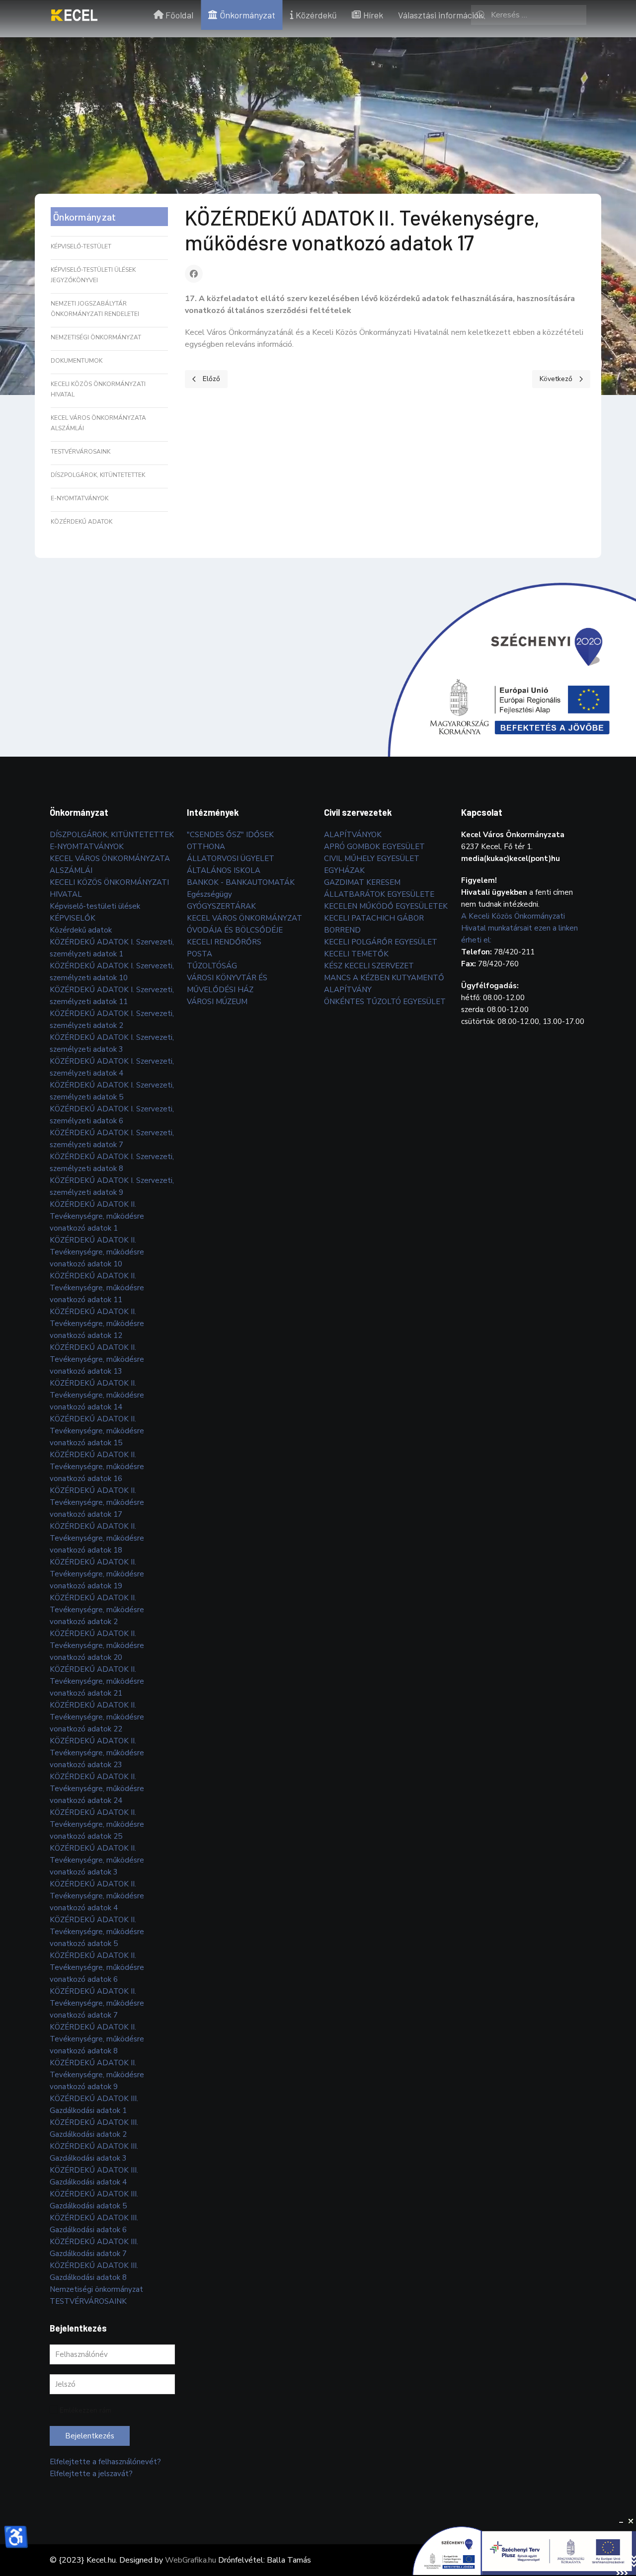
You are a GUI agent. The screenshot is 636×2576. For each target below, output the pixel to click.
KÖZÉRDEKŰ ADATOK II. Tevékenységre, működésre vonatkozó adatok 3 (97, 1860)
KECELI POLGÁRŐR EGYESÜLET (381, 942)
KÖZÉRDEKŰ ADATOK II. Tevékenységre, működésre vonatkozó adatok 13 (97, 1359)
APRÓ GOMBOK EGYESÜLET (374, 847)
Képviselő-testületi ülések (95, 906)
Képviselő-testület (81, 246)
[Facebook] (194, 274)
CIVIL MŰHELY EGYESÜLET (372, 859)
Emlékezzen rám (85, 2410)
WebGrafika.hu (191, 2560)
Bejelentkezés (90, 2436)
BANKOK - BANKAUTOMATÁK (241, 882)
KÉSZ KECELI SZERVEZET (369, 966)
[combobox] (529, 15)
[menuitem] (74, 15)
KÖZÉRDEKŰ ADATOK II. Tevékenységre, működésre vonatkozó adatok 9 (97, 2075)
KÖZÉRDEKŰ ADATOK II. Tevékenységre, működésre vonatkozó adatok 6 (97, 1967)
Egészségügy (209, 894)
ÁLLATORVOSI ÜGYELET (231, 859)
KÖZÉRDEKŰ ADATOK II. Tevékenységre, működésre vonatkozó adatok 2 (97, 1610)
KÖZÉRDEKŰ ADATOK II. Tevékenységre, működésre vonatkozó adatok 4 (97, 1896)
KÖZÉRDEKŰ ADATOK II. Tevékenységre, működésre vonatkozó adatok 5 (97, 1932)
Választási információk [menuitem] (440, 15)
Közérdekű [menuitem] (316, 15)
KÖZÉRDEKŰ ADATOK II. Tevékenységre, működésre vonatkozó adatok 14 (97, 1395)
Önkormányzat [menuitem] (247, 15)
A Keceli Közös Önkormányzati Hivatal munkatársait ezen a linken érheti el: (519, 928)
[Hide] (621, 2521)
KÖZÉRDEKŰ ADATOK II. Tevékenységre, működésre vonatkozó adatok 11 (97, 1288)
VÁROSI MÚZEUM (217, 1002)
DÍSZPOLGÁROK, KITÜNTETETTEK (98, 475)
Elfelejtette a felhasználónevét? (105, 2462)
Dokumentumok (77, 361)
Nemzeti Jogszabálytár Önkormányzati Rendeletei (95, 309)
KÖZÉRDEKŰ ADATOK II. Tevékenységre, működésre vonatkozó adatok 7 (97, 2003)
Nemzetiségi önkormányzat (96, 337)
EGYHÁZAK (344, 870)
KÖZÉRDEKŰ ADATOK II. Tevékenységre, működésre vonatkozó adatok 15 (97, 1431)
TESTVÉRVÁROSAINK (80, 452)
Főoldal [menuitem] (179, 15)
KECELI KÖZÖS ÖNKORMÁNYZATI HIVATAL (98, 389)
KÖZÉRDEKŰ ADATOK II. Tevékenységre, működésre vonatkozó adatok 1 (97, 1216)
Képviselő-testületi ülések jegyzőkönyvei (93, 275)
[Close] (631, 2521)
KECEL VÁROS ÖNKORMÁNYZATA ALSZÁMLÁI (98, 423)
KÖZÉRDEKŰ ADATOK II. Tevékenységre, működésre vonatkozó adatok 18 (97, 1538)
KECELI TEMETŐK (356, 954)
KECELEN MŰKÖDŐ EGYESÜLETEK (386, 906)
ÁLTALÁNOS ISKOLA (224, 870)
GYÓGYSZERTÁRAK (221, 906)
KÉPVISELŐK (73, 918)
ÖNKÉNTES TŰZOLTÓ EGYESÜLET (385, 1002)
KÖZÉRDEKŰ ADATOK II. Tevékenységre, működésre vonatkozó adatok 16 (97, 1467)
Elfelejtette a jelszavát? (91, 2474)
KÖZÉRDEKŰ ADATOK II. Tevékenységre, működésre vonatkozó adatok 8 (97, 2039)
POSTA (199, 954)
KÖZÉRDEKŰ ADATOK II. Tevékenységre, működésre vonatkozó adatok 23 (97, 1753)
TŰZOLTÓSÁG (212, 966)
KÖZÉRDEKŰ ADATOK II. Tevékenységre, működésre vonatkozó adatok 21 (97, 1681)
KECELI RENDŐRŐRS (224, 942)
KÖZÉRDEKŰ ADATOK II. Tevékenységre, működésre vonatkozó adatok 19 (97, 1574)
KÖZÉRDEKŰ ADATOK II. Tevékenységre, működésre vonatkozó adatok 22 (97, 1717)
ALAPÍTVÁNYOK (353, 835)
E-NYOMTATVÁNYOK (79, 498)
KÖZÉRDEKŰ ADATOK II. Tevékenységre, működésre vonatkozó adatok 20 (97, 1645)
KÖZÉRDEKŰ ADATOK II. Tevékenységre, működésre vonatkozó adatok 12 (97, 1324)
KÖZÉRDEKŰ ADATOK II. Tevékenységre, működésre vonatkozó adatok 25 (97, 1824)
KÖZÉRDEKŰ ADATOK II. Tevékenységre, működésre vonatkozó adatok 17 (97, 1502)
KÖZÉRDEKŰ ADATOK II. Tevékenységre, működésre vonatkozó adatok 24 (97, 1789)
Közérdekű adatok (81, 522)
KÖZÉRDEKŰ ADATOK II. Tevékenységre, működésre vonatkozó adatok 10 (97, 1252)
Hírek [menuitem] (373, 15)
